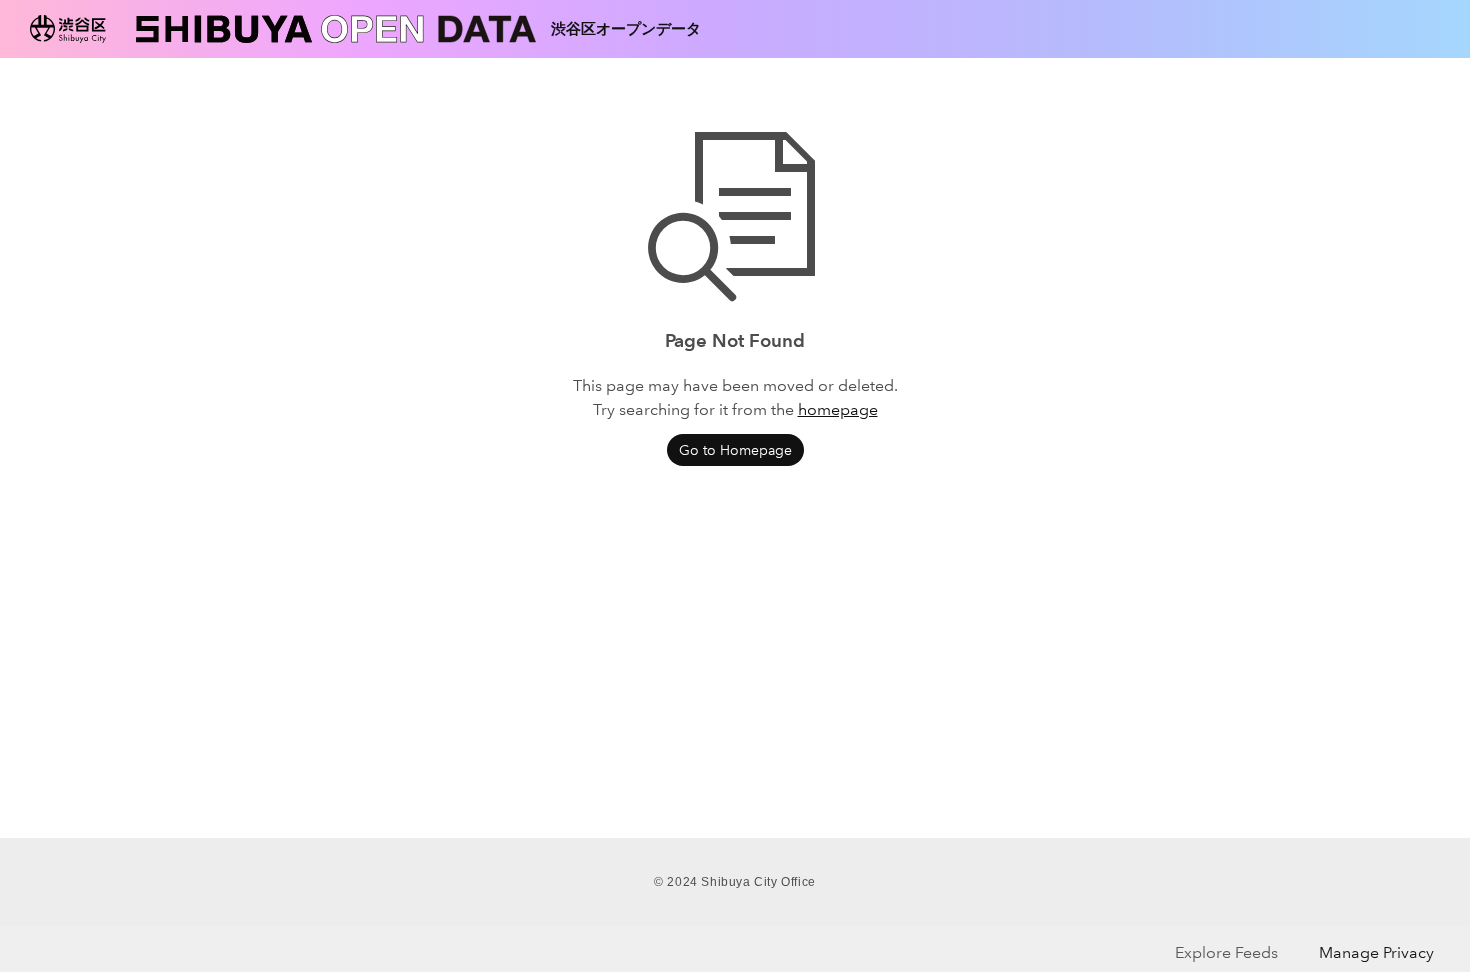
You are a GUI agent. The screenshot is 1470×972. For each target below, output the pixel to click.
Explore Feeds (1226, 952)
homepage (838, 409)
